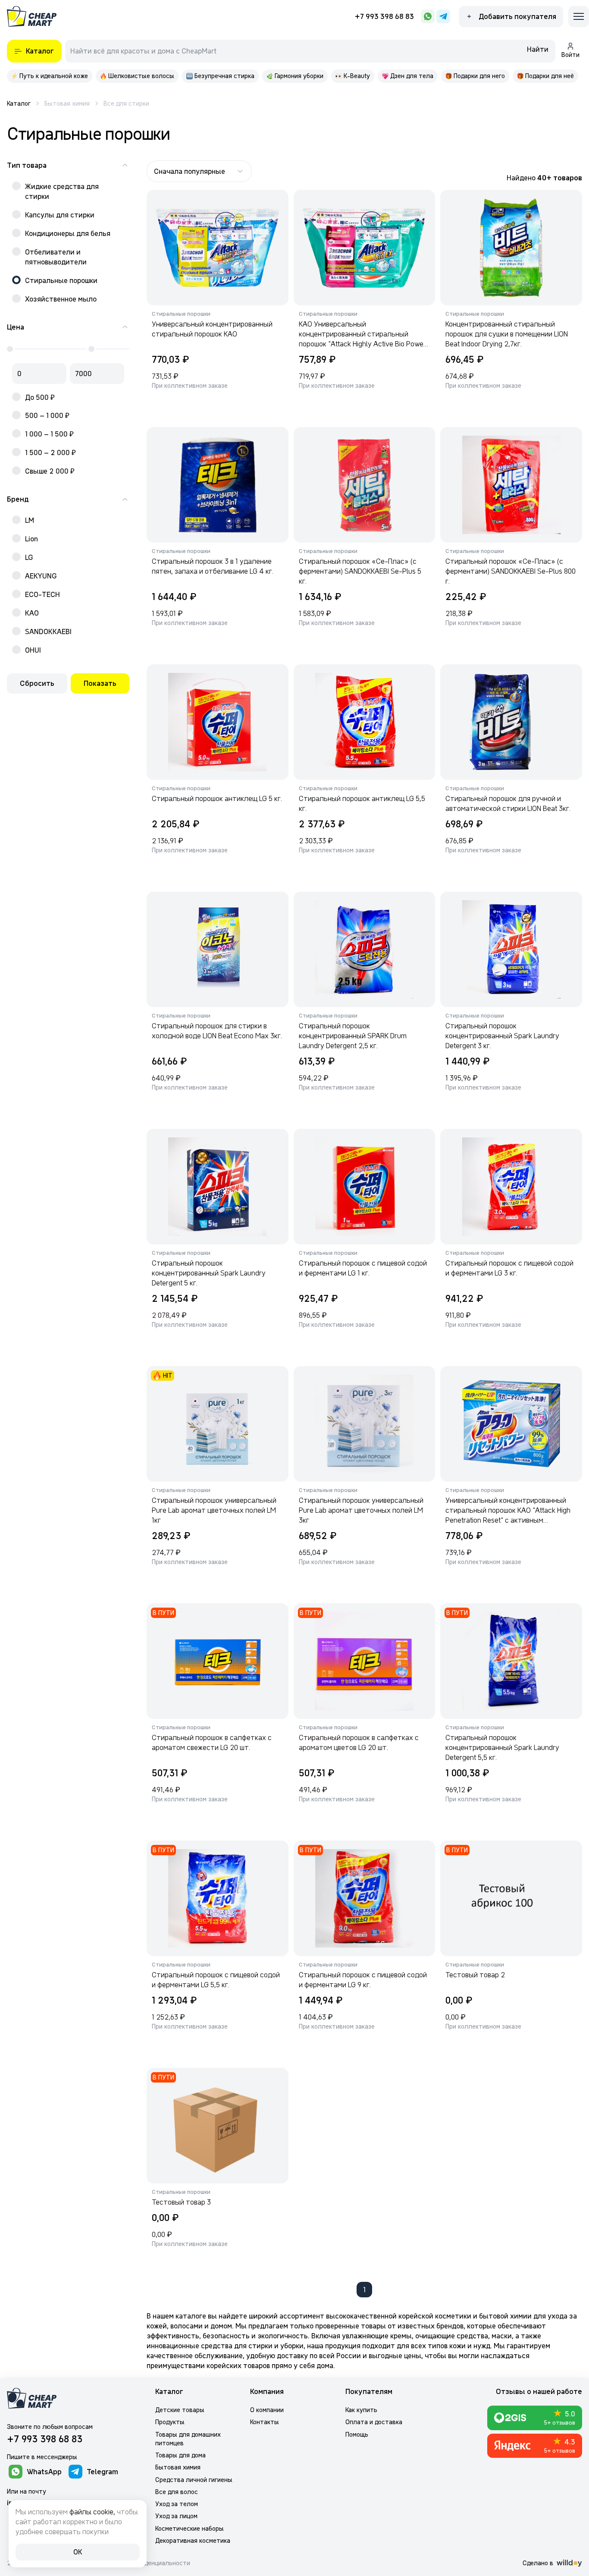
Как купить (361, 2410)
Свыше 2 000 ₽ (50, 471)
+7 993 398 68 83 (384, 16)
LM (30, 520)
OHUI (33, 650)
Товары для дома (180, 2455)
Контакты (265, 2422)
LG (29, 557)
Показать (100, 683)
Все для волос (177, 2492)
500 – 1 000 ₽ (47, 415)
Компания (267, 2392)
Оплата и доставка (374, 2422)
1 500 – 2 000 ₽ (50, 452)
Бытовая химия (178, 2467)
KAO (32, 613)
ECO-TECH (42, 594)
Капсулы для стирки (60, 215)
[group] (50, 76)
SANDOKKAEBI (48, 631)
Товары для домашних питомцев (188, 2439)
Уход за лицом (176, 2516)
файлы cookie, (92, 2512)
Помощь (357, 2435)
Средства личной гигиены (194, 2480)
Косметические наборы (190, 2529)
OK (78, 2552)
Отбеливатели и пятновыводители (56, 257)
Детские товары (180, 2410)
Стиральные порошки (61, 280)
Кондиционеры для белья (68, 233)
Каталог (169, 2392)
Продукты (170, 2422)
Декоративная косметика (193, 2541)
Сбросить (37, 683)
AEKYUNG (41, 576)
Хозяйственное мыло (61, 299)
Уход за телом (177, 2504)
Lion (31, 539)
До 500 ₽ (40, 397)
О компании (267, 2410)
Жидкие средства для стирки (62, 191)
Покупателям (369, 2392)
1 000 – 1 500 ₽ (49, 434)
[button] (538, 51)
